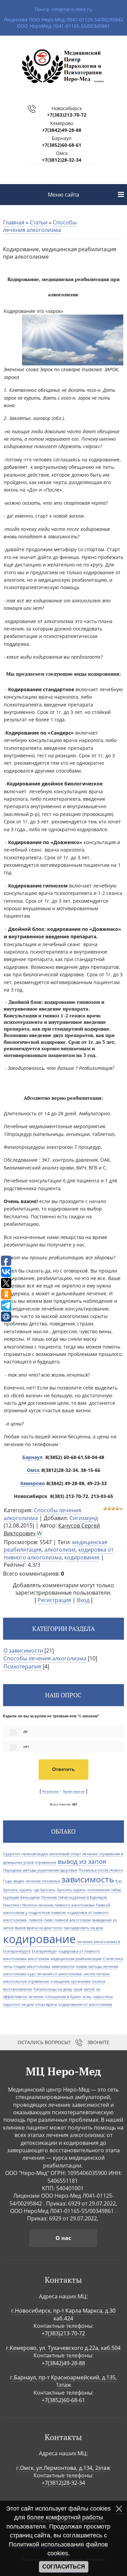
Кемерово (33, 1483)
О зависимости (23, 1651)
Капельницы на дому (53, 1989)
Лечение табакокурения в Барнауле (74, 1897)
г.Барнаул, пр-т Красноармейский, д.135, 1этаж (63, 2381)
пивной (36, 1920)
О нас (63, 2238)
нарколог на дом (18, 2004)
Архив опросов (74, 1792)
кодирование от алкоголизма (85, 2004)
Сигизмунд (84, 1518)
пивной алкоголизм (73, 1920)
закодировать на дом (83, 1928)
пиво (49, 1920)
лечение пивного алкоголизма (66, 1905)
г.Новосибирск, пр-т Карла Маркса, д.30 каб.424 (63, 2314)
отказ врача (46, 2004)
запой (89, 1989)
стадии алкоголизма (32, 1966)
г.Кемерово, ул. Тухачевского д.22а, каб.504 (63, 2348)
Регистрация (54, 1600)
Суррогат (12, 1854)
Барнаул (33, 1457)
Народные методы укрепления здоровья (40, 1870)
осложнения (99, 1890)
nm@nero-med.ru (72, 9)
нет (26, 1746)
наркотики (103, 1997)
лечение (36, 1997)
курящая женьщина (21, 1897)
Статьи (39, 222)
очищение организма (70, 1981)
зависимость (88, 1879)
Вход (83, 1600)
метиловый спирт (65, 1854)
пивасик (59, 1913)
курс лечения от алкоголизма (55, 1974)
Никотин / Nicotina (20, 1905)
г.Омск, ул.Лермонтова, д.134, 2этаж (63, 2468)
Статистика (113, 1959)
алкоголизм (60, 1550)
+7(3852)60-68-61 (62, 145)
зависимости (63, 1966)
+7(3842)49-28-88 (62, 130)
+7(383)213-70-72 (67, 115)
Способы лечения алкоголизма (40, 226)
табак (116, 1890)
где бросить (45, 1890)
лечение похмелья (43, 1881)
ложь (87, 1997)
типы (8, 1966)
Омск (33, 1470)
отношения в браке (63, 1997)
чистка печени (96, 1974)
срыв (78, 1989)
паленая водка (35, 1854)
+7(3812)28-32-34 (62, 160)
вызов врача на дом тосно (39, 1928)
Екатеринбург (45, 1951)
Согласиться (64, 2567)
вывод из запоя (82, 1861)
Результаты (50, 1792)
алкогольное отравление (26, 1981)
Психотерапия (22, 1666)
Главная (14, 222)
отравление (46, 1862)
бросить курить (71, 1890)
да (25, 1731)
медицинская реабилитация (76, 1959)
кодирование (82, 1557)
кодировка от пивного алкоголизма (59, 1553)
